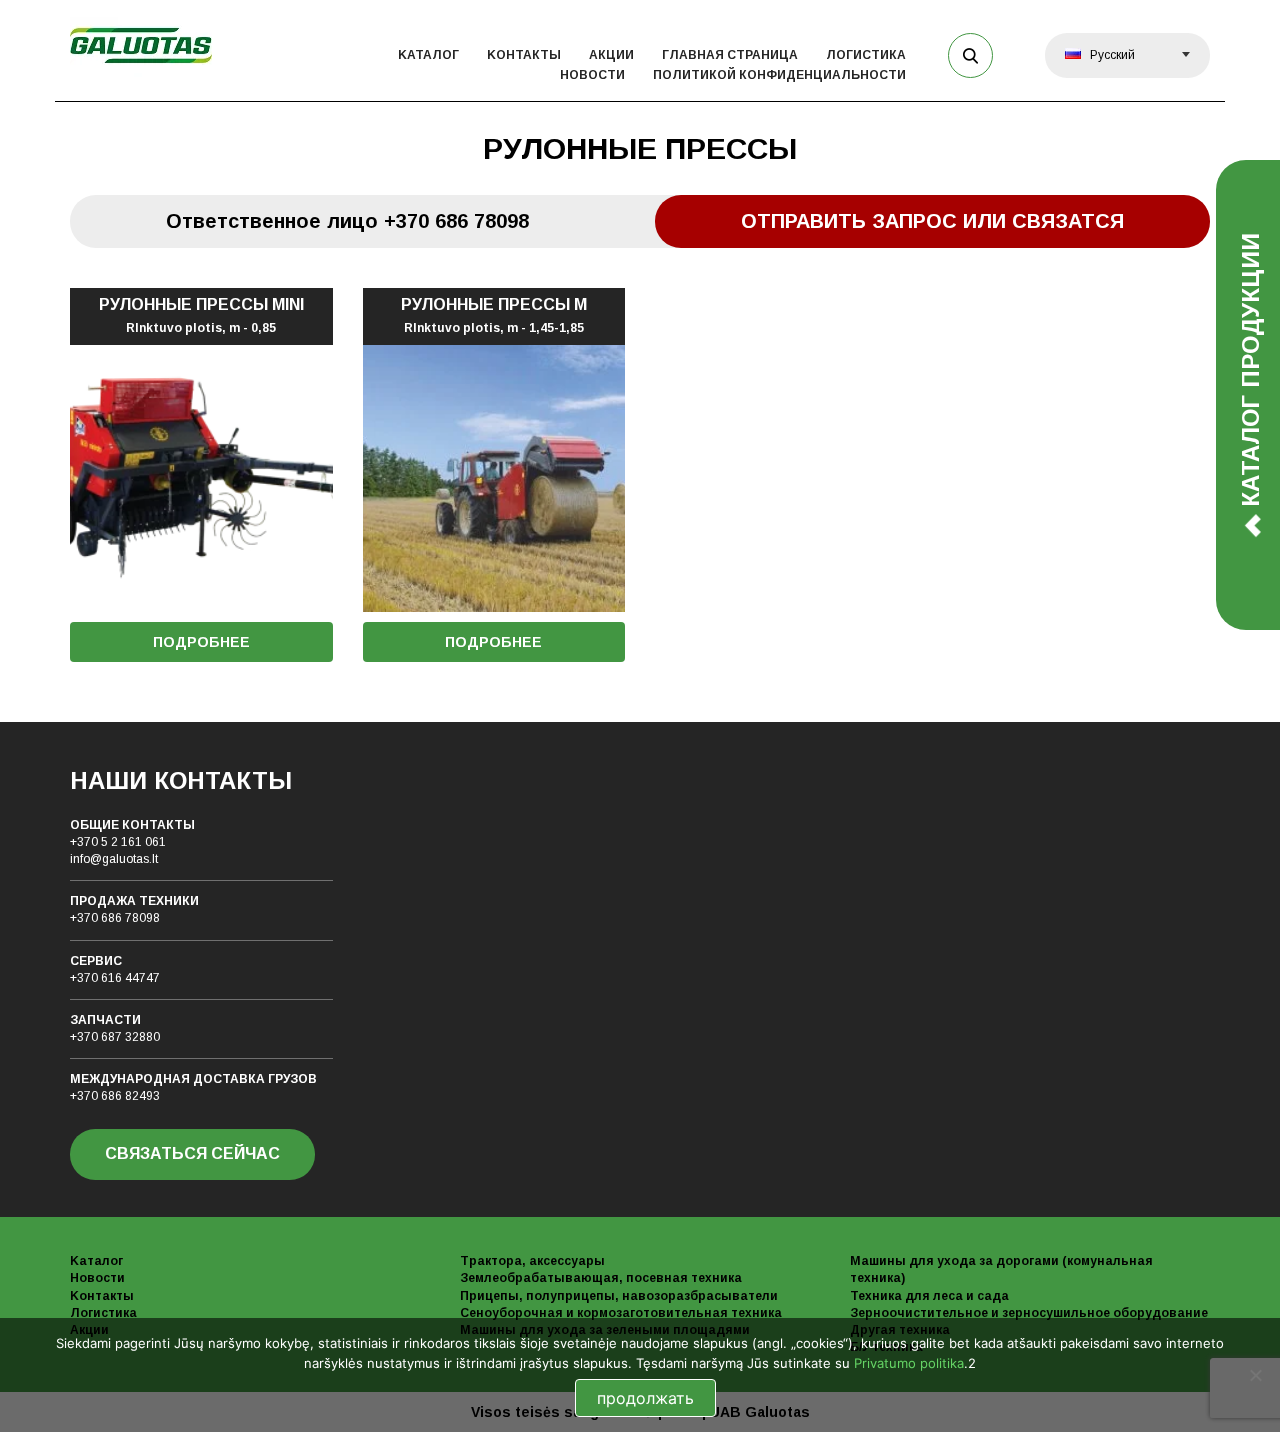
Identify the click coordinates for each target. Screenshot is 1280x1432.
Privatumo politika (909, 1363)
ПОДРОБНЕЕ (201, 642)
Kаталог (428, 55)
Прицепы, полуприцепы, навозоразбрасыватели (619, 1296)
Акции (611, 55)
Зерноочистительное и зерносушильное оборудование (1029, 1313)
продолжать (645, 1398)
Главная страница (730, 55)
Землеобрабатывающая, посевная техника (601, 1278)
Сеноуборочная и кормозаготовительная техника (621, 1313)
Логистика (866, 55)
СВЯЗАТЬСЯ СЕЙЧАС (192, 1153)
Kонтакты (524, 55)
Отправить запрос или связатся (932, 221)
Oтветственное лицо (347, 221)
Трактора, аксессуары (532, 1261)
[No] (1255, 1375)
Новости (592, 75)
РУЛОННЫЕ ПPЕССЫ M (494, 316)
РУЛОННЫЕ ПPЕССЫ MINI (201, 316)
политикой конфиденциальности (779, 75)
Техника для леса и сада (929, 1296)
